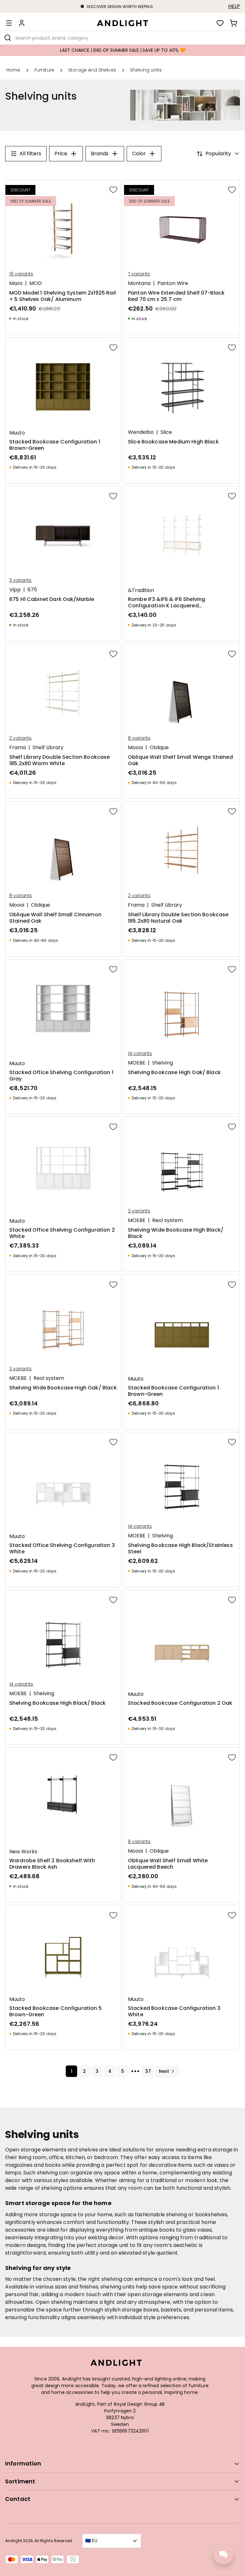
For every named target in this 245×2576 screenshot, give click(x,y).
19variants (21, 274)
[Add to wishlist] (113, 189)
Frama (18, 748)
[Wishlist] (220, 23)
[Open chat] (223, 2554)
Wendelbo (141, 432)
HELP (234, 6)
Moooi (135, 748)
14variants (140, 1053)
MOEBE (137, 1063)
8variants (139, 738)
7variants (139, 274)
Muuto (17, 433)
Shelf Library (48, 748)
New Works (23, 1852)
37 (148, 2071)
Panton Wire (173, 283)
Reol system (167, 1220)
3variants (20, 580)
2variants (20, 738)
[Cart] (234, 23)
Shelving (163, 1063)
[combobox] (122, 38)
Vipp (15, 590)
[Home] (122, 23)
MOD (36, 283)
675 (32, 590)
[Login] (22, 23)
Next (164, 2071)
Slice (166, 432)
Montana (139, 283)
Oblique (159, 748)
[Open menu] (9, 23)
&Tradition (141, 590)
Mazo (16, 283)
